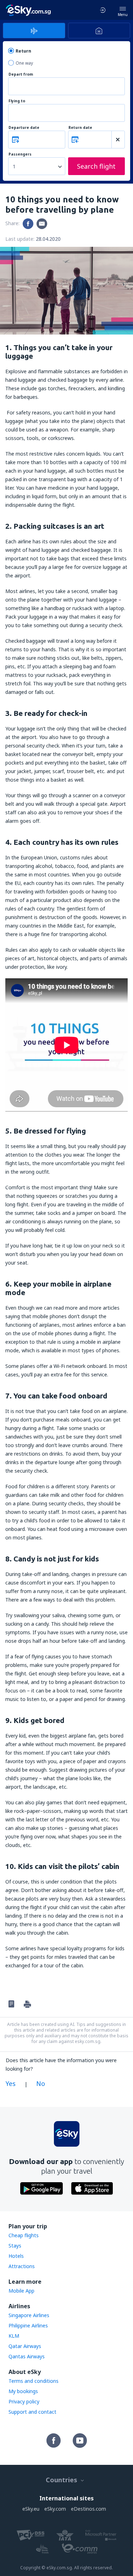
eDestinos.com (88, 2509)
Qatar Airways (25, 2346)
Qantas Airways (27, 2356)
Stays (15, 2246)
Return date (80, 128)
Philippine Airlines (28, 2325)
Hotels (16, 2256)
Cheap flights (24, 2235)
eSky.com (55, 2509)
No (41, 2083)
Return (23, 51)
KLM (14, 2336)
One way (24, 63)
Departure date (24, 128)
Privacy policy (24, 2401)
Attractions (22, 2266)
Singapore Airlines (29, 2315)
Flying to (17, 101)
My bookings (23, 2391)
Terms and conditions (34, 2381)
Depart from (21, 74)
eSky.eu (31, 2509)
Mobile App (21, 2291)
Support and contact (32, 2412)
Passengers (20, 154)
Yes (11, 2083)
